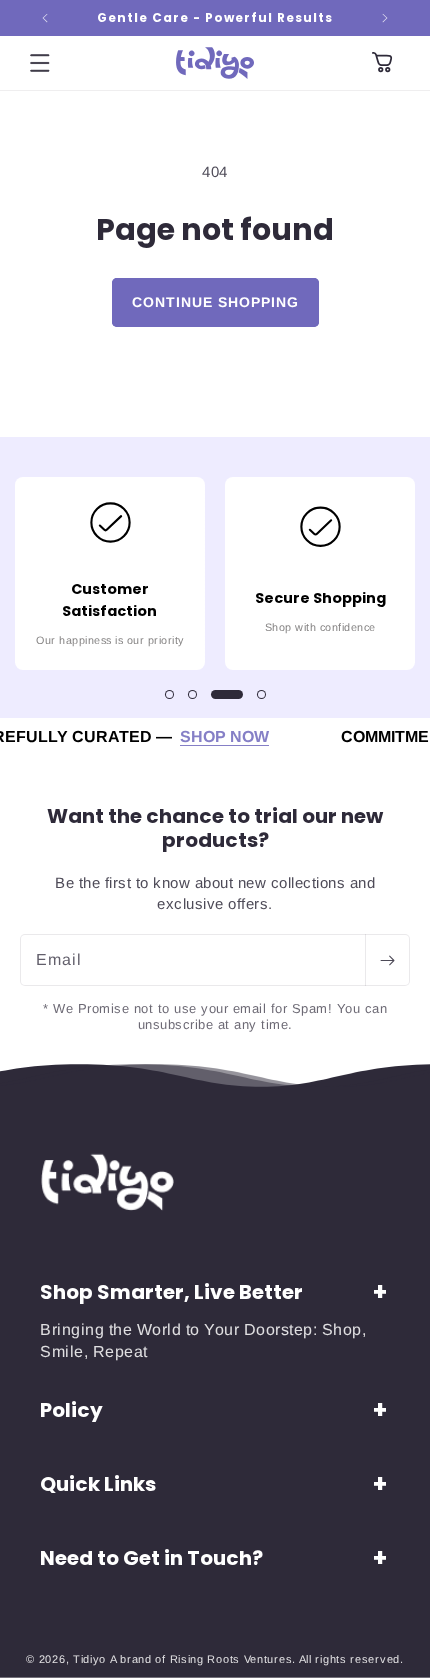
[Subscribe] (387, 960)
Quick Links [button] (98, 1484)
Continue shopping (215, 302)
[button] (40, 63)
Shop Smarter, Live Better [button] (171, 1292)
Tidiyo (89, 1659)
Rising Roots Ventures (231, 1659)
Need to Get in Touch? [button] (151, 1558)
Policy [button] (71, 1410)
